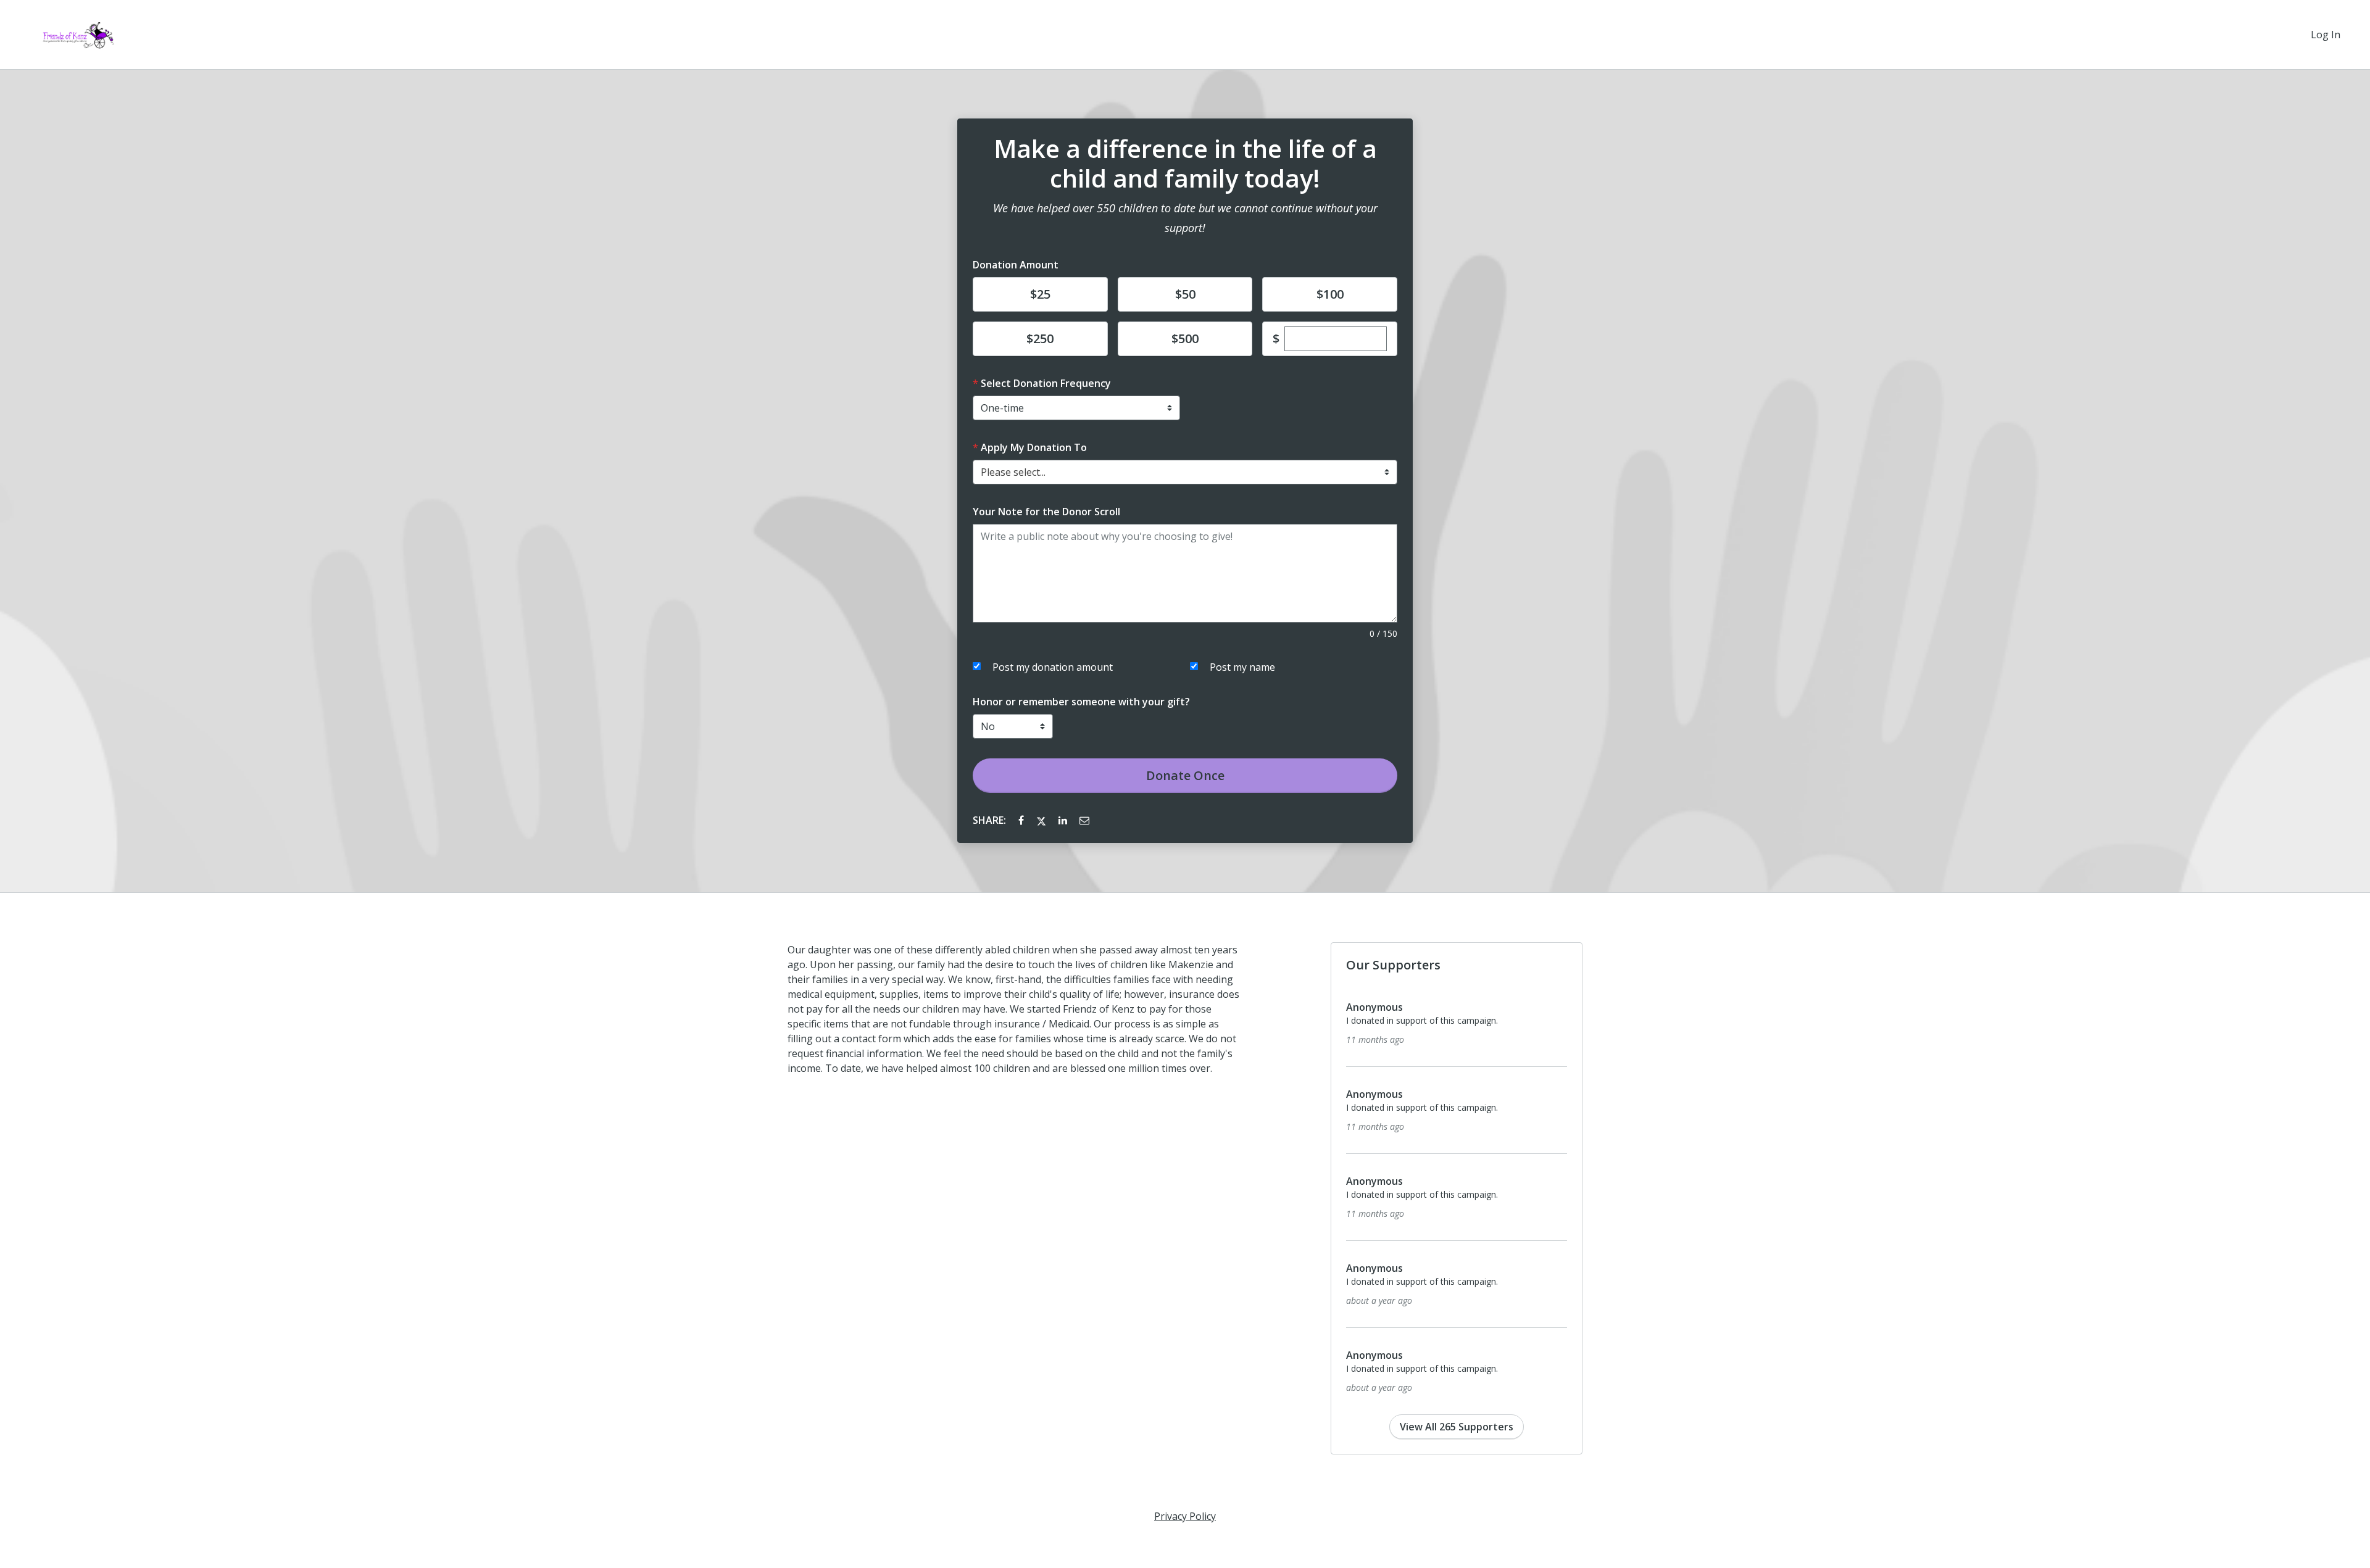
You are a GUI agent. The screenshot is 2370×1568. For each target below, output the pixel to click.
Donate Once (1185, 775)
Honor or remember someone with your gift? (1081, 702)
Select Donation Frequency (1046, 383)
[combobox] (1185, 472)
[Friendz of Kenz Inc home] (74, 35)
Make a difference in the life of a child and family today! (1185, 164)
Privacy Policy (1185, 1516)
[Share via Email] (1084, 820)
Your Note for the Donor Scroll (1046, 512)
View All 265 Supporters (1457, 1427)
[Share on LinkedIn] (1064, 820)
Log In (2326, 35)
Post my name (1242, 667)
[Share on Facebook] (1022, 820)
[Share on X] (1042, 820)
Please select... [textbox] (1013, 472)
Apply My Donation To (1034, 447)
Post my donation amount (1053, 667)
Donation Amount (1016, 265)
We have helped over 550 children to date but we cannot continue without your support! (1185, 218)
